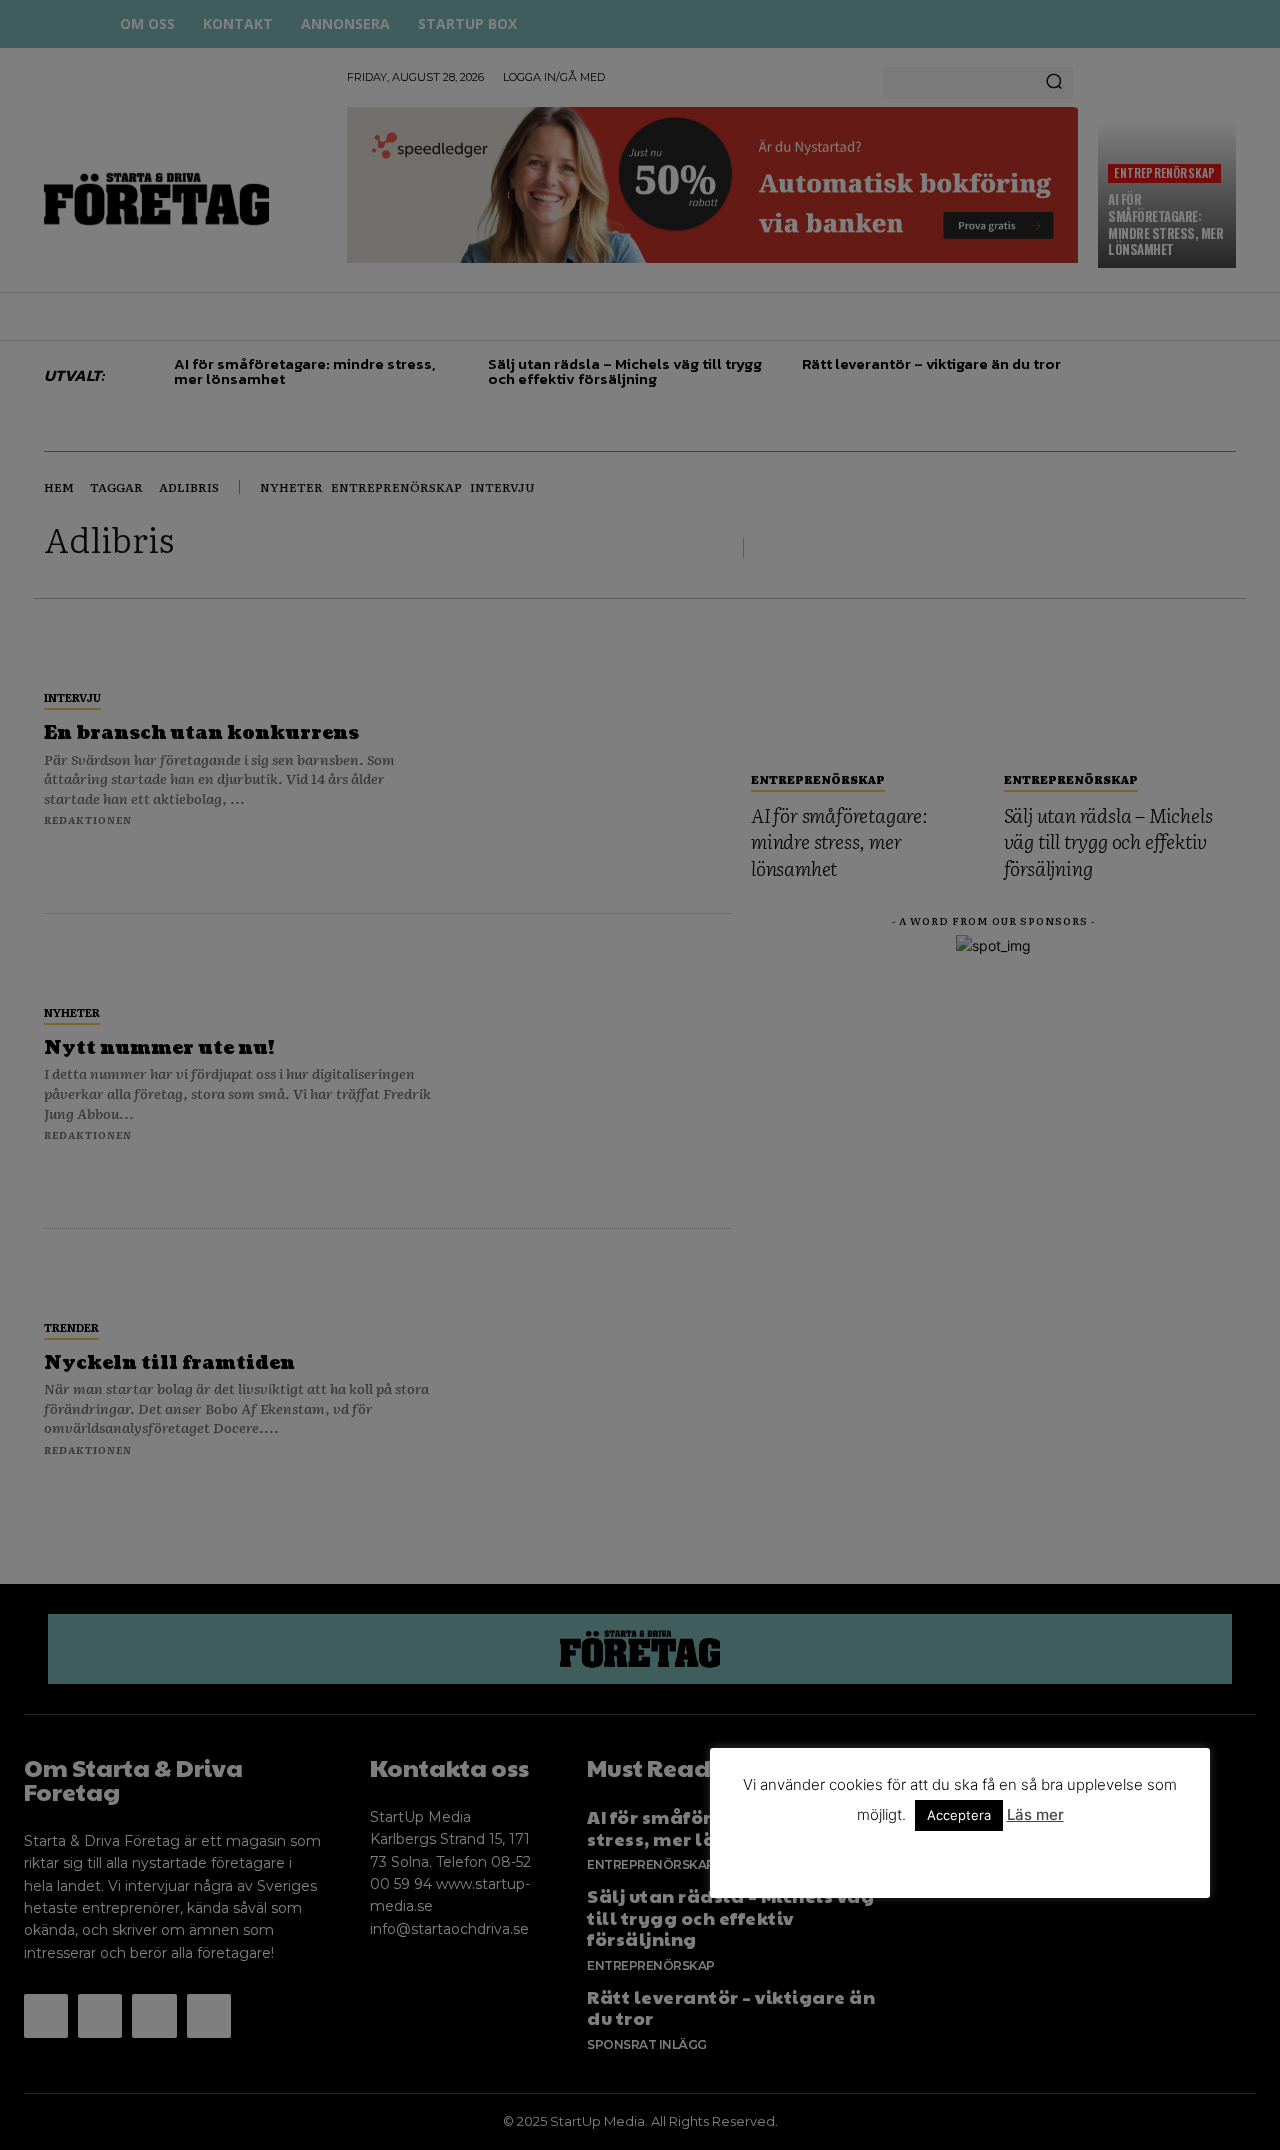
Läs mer (1035, 1814)
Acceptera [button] (959, 1815)
